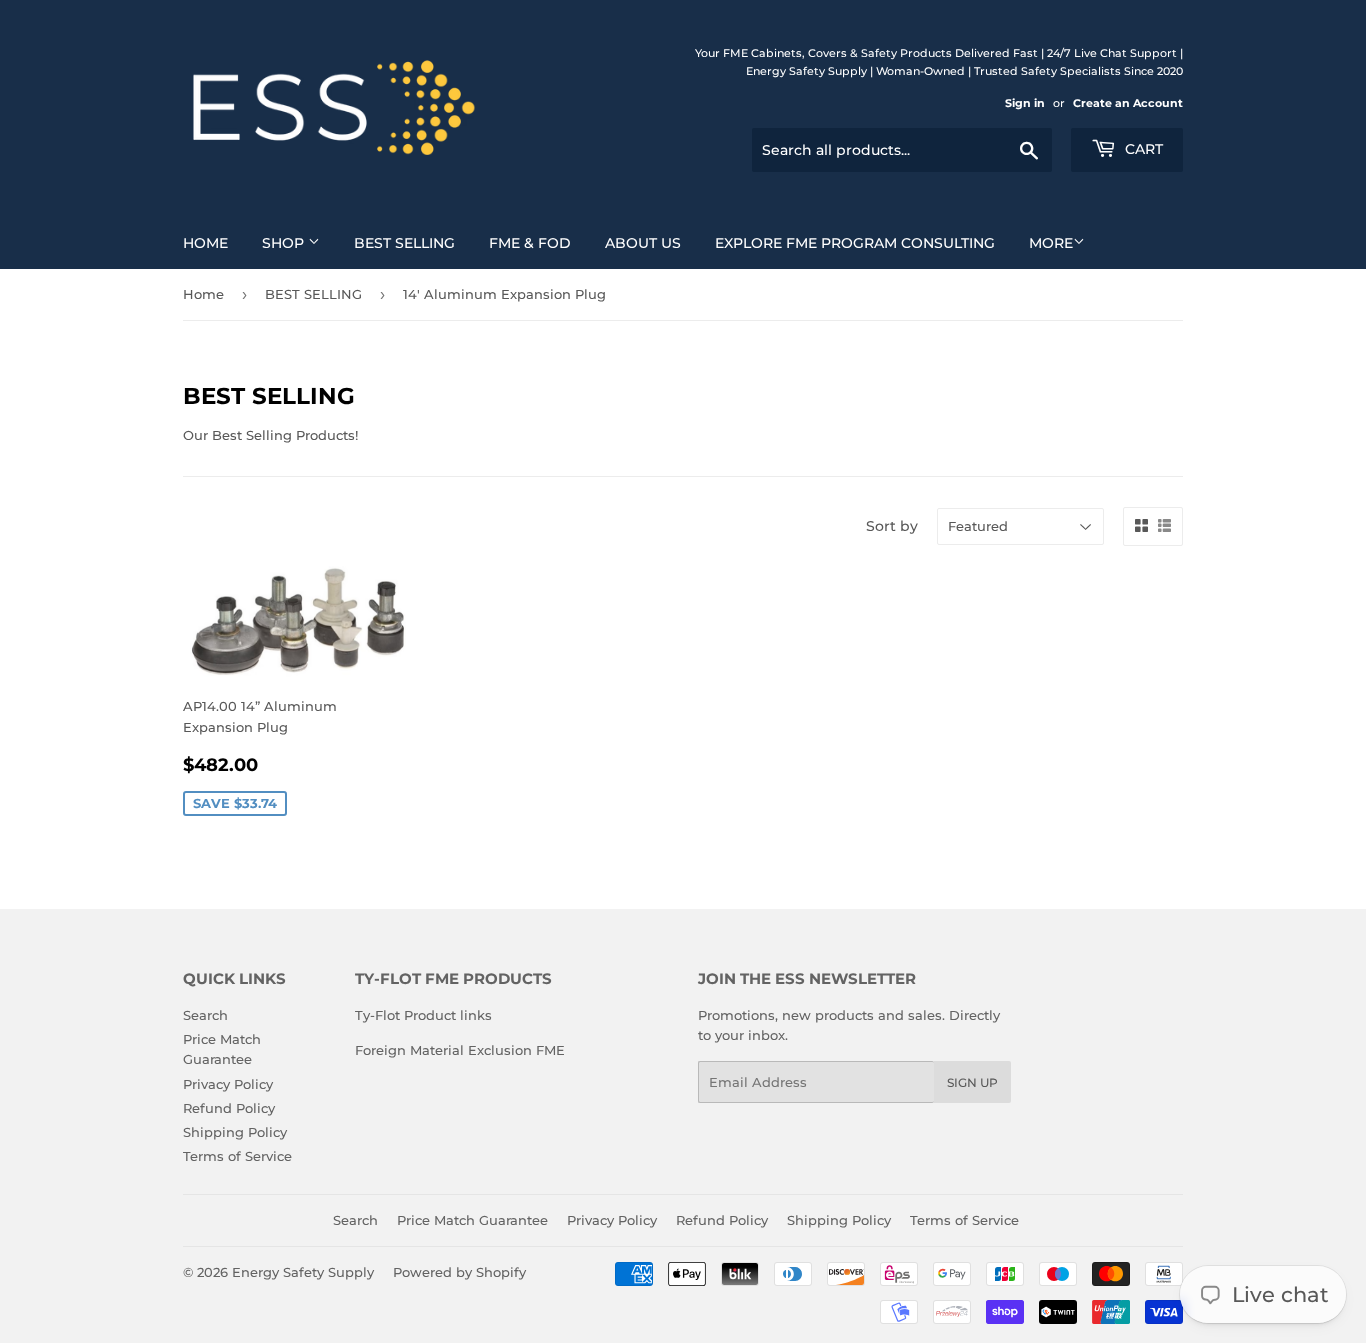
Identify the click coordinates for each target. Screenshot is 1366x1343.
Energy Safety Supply (303, 1272)
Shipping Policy (235, 1132)
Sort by (892, 526)
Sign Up (972, 1082)
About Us (643, 243)
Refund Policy (229, 1108)
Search (205, 1015)
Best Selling (404, 243)
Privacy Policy (228, 1084)
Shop (285, 243)
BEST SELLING (313, 294)
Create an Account (1128, 103)
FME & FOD (530, 243)
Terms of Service (237, 1156)
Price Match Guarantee (472, 1220)
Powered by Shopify (459, 1272)
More (1051, 243)
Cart (1142, 149)
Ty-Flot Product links (423, 1015)
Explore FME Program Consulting (855, 243)
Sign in (1025, 103)
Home (205, 243)
